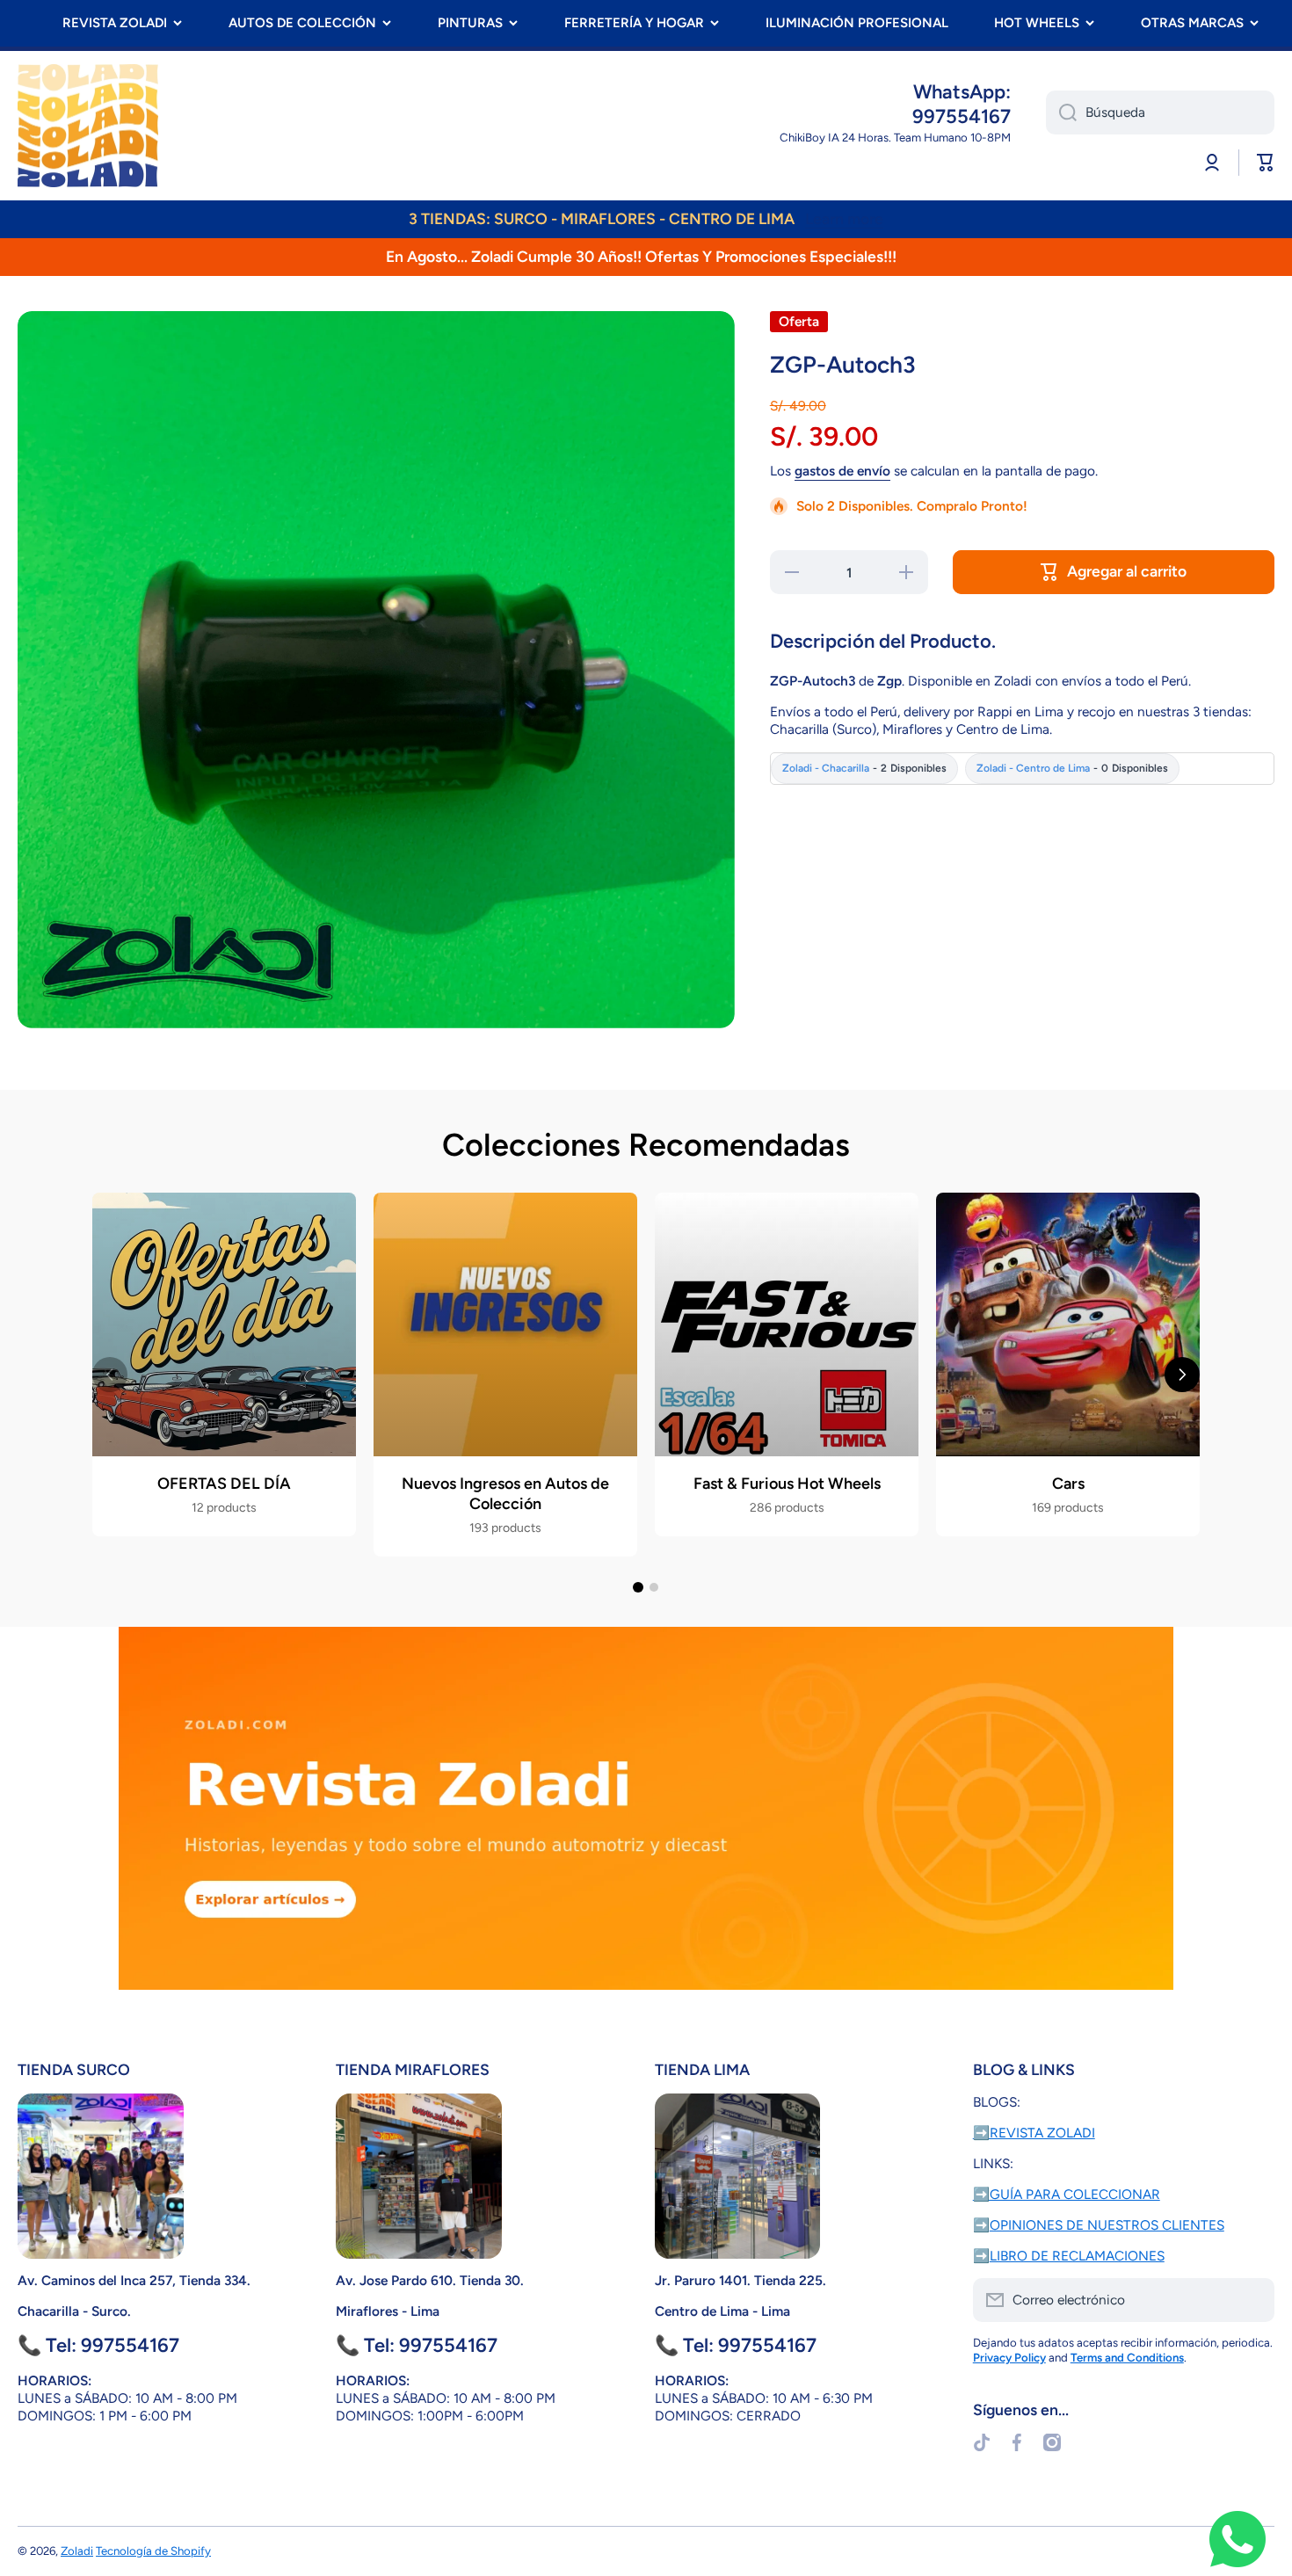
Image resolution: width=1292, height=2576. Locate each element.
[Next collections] (1182, 1375)
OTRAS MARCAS (1192, 23)
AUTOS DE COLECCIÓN (302, 23)
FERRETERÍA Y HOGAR (634, 23)
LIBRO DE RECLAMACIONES (1077, 2256)
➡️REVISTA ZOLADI (1034, 2133)
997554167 (962, 116)
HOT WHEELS (1037, 23)
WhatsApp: (962, 92)
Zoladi (77, 2551)
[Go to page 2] (654, 1587)
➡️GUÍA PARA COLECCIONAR (1067, 2194)
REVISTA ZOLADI (115, 23)
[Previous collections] (110, 1375)
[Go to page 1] (638, 1587)
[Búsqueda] (1061, 112)
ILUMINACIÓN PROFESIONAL (857, 23)
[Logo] (88, 126)
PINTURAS (470, 23)
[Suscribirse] (1252, 2300)
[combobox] (1160, 112)
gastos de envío (842, 471)
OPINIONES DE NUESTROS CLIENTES (1107, 2225)
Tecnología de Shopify (153, 2551)
